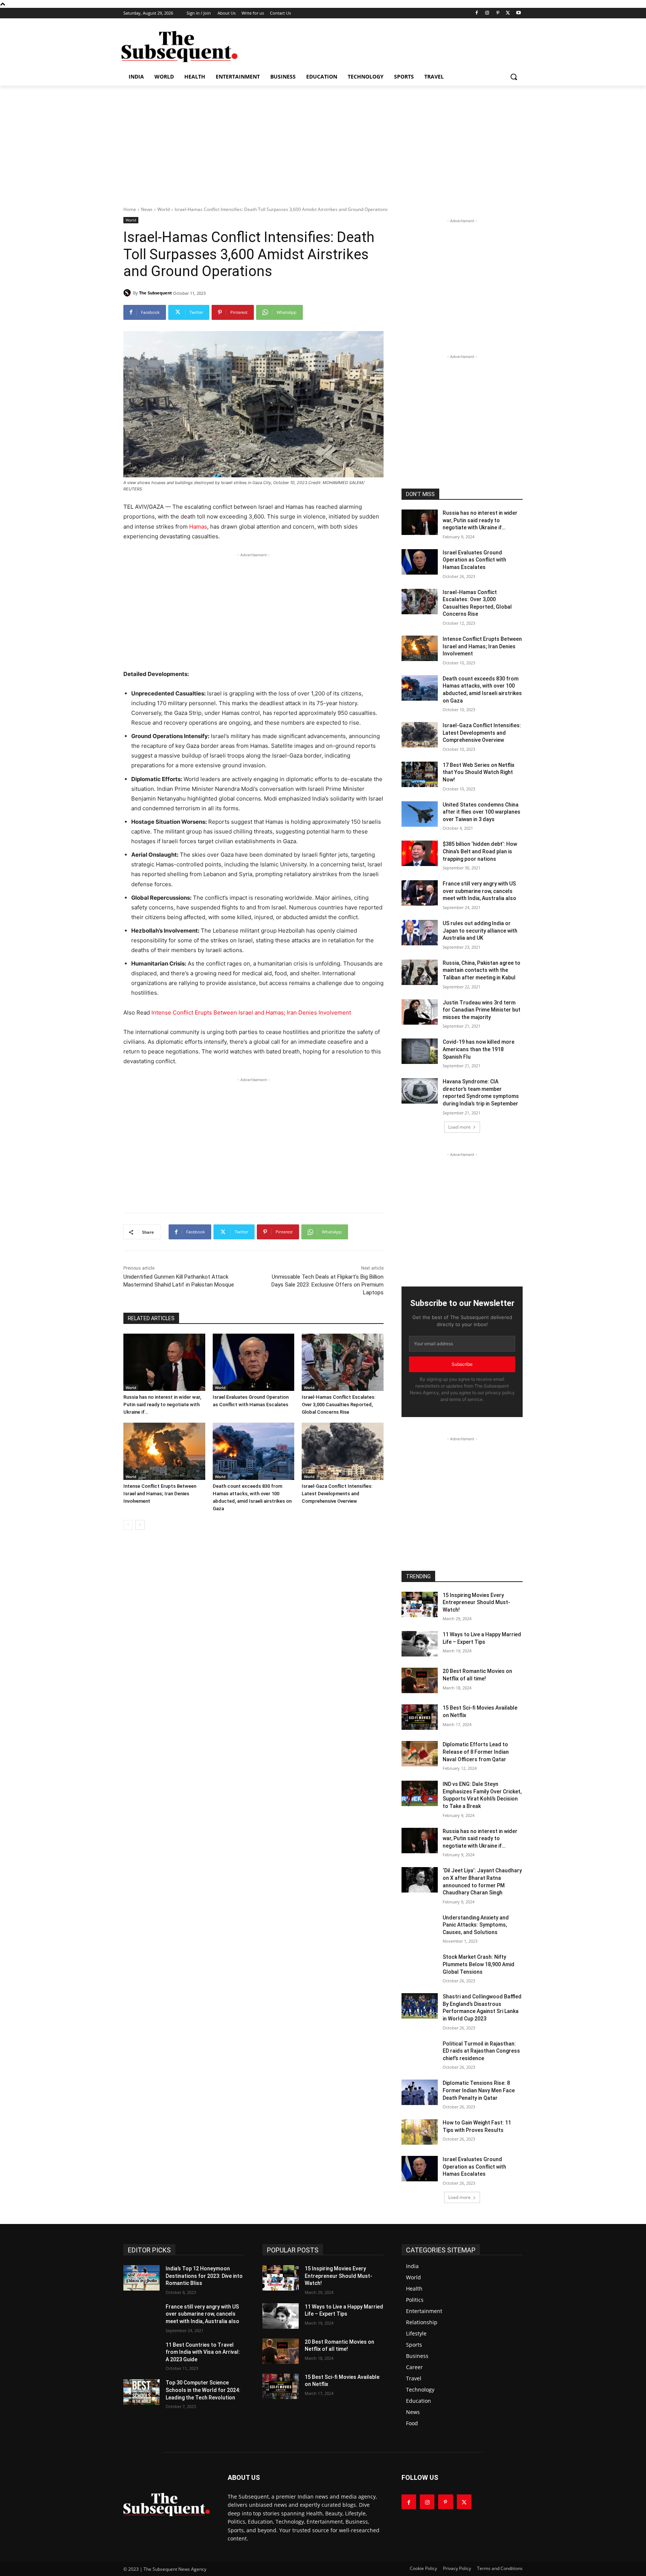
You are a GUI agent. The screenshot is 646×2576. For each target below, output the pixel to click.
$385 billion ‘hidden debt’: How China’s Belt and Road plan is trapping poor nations (480, 851)
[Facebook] (477, 13)
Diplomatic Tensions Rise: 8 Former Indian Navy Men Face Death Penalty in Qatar (479, 2090)
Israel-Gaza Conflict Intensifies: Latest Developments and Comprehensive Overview (337, 1494)
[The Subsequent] (179, 47)
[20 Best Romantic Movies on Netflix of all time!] (420, 1680)
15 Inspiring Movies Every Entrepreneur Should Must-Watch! (476, 1602)
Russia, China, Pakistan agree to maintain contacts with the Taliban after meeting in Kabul (482, 970)
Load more (459, 1127)
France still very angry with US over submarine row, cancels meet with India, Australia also (479, 891)
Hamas (198, 527)
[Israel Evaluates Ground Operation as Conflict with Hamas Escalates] (254, 1362)
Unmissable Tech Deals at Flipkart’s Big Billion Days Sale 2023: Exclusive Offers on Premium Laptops (327, 1285)
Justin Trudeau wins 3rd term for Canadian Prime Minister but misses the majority (482, 1010)
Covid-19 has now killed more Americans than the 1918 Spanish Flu (479, 1049)
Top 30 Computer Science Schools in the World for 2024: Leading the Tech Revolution (203, 2390)
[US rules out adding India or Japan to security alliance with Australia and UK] (420, 933)
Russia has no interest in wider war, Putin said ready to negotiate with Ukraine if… (162, 1405)
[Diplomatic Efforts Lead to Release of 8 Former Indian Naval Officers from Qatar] (420, 1754)
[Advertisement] (379, 46)
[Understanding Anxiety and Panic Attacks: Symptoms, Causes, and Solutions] (420, 1927)
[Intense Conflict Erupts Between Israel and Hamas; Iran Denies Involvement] (164, 1451)
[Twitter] (508, 13)
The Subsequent (156, 293)
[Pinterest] (498, 13)
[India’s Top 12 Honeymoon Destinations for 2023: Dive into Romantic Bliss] (141, 2278)
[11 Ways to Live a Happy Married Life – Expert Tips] (420, 1644)
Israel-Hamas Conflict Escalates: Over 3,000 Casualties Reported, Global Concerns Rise (339, 1405)
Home (130, 209)
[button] (514, 77)
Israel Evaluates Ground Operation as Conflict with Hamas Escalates (474, 560)
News (147, 209)
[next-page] (140, 1525)
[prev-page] (128, 1525)
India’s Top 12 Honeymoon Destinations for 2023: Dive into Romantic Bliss (204, 2276)
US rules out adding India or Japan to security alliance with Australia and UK (480, 931)
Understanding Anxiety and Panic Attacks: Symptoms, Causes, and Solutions (476, 1925)
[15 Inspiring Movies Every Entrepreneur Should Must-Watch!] (420, 1604)
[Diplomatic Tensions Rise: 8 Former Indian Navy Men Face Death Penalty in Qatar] (420, 2092)
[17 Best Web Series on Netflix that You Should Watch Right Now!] (420, 774)
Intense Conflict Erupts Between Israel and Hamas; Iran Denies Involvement (251, 1012)
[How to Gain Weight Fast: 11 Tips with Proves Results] (420, 2132)
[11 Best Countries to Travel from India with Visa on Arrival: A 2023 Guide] (141, 2354)
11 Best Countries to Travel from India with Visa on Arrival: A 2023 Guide (203, 2352)
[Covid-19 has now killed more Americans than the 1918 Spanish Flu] (420, 1051)
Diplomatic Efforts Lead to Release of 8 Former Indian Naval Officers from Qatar (476, 1752)
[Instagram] (487, 13)
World (164, 209)
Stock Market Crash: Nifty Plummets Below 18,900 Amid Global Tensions (479, 1964)
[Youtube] (518, 13)
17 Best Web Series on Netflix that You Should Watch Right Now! (479, 772)
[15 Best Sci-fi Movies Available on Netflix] (420, 1717)
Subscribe (462, 1364)
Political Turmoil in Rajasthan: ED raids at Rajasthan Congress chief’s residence (481, 2051)
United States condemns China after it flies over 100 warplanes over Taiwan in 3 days (482, 812)
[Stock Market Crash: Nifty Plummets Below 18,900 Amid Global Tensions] (420, 1966)
